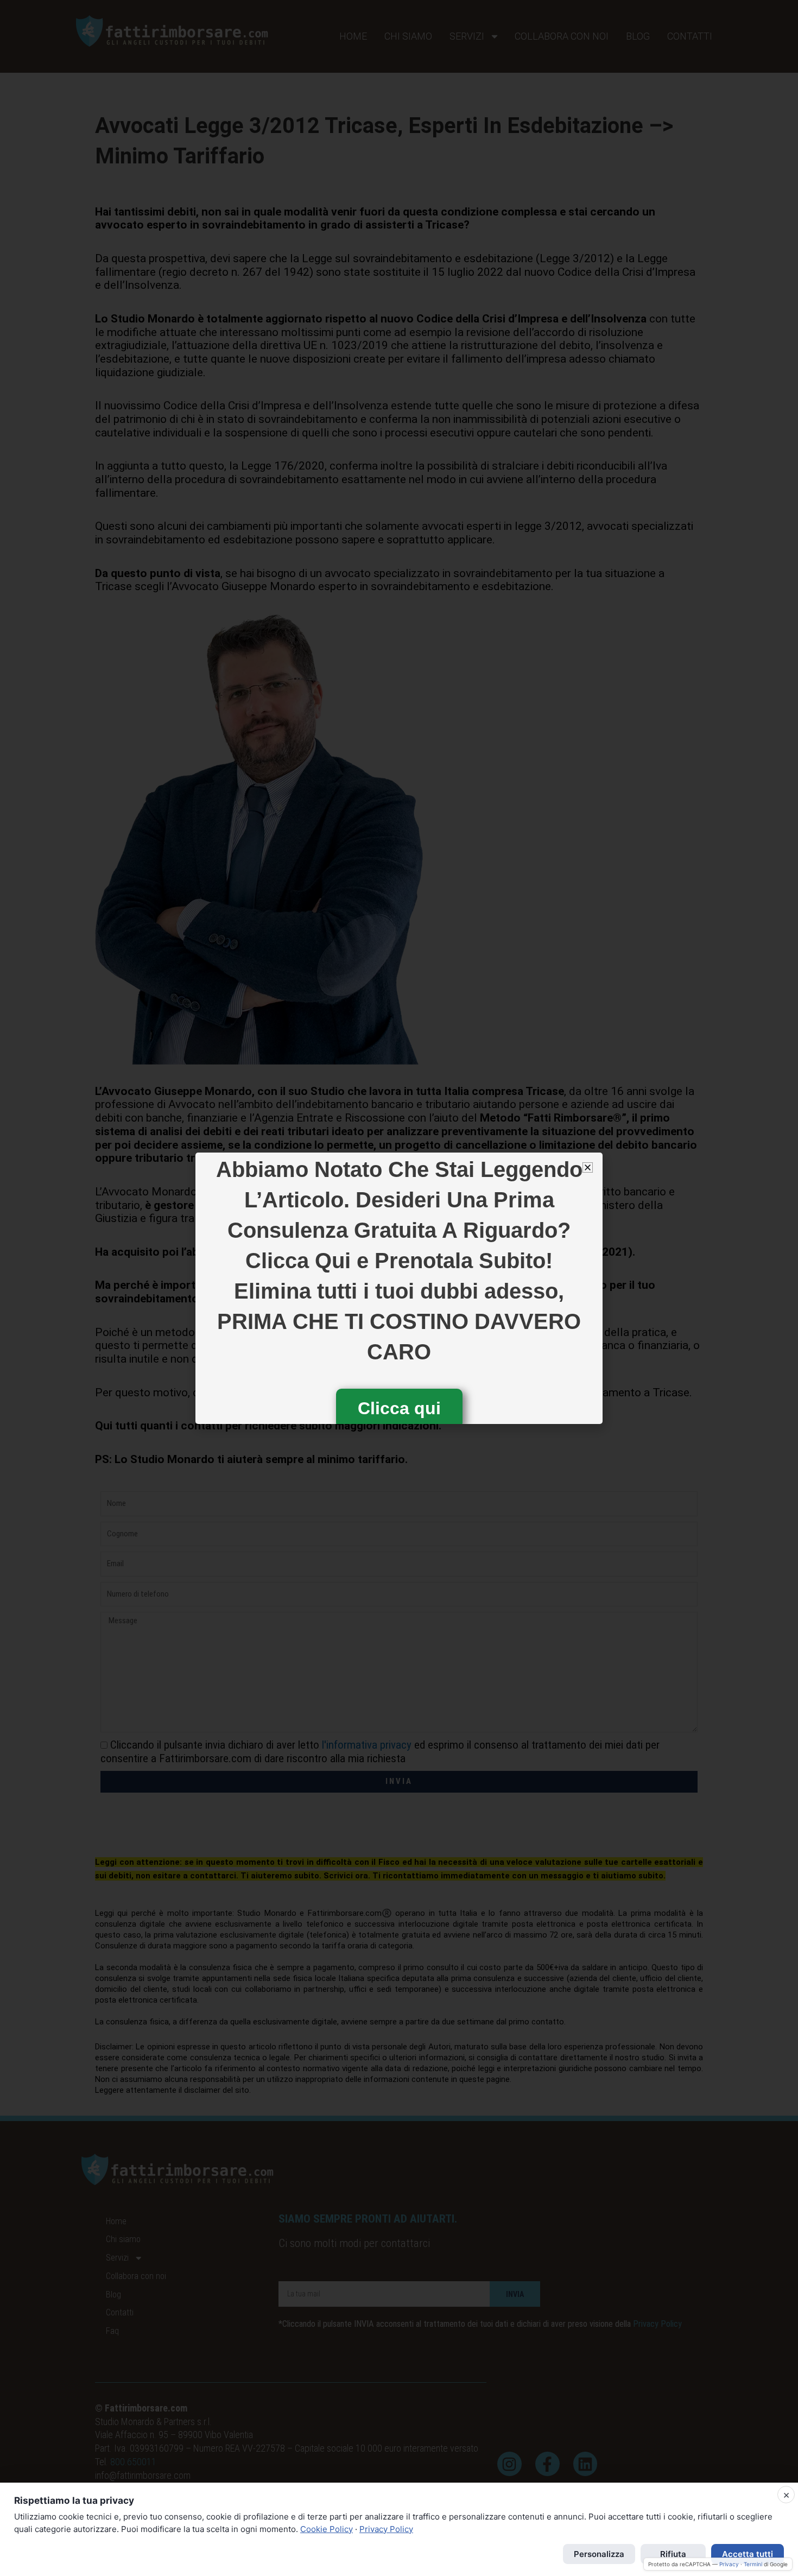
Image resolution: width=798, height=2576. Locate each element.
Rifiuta (673, 2554)
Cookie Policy (327, 2529)
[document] (399, 1288)
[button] (588, 1167)
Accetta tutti (748, 2554)
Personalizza (599, 2554)
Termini (753, 2564)
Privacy (729, 2564)
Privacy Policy (386, 2529)
